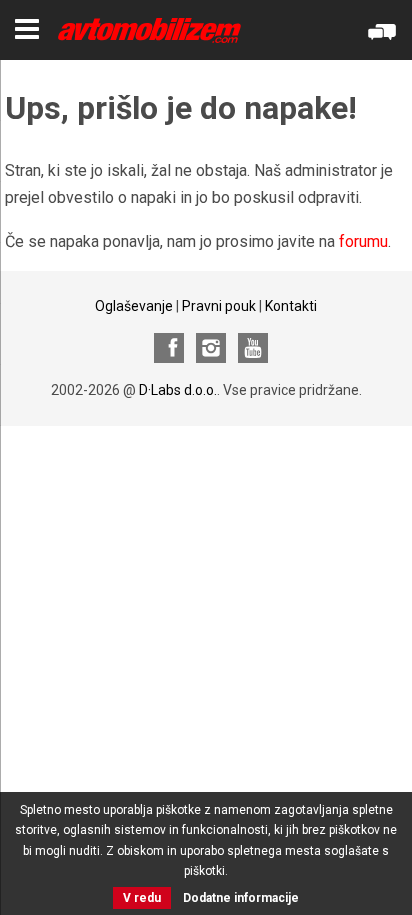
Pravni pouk (219, 306)
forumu (363, 241)
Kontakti (291, 306)
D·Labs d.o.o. (178, 390)
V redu (142, 898)
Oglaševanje (134, 306)
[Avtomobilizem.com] (149, 30)
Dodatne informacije (241, 898)
